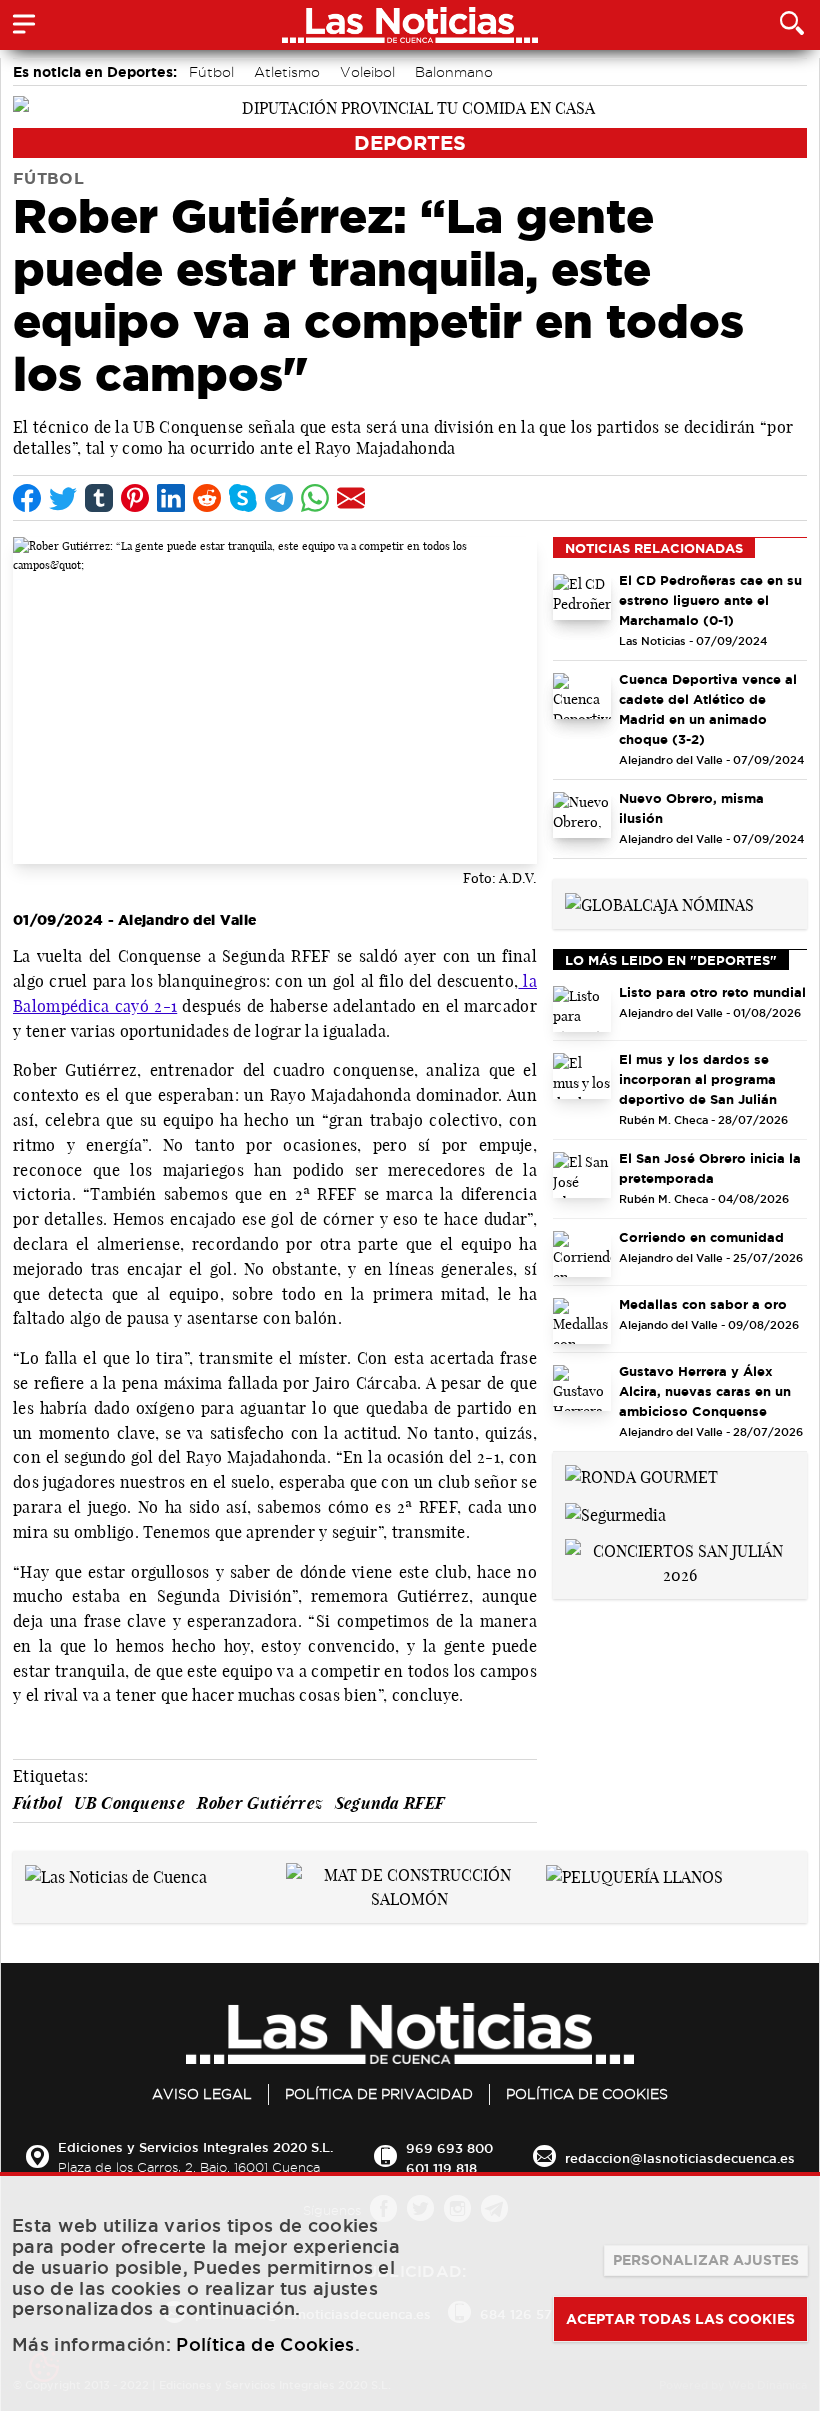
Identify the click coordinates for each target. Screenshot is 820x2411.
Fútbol (211, 72)
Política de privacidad (379, 2094)
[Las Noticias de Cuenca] (116, 1875)
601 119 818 (441, 2168)
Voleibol (367, 72)
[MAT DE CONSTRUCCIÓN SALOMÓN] (410, 1885)
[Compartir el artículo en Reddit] (207, 498)
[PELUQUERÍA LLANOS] (634, 1875)
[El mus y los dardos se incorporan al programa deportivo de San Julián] (582, 1076)
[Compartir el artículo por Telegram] (279, 498)
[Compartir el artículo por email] (351, 498)
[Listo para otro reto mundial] (582, 1009)
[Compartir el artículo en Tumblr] (99, 498)
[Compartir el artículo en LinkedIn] (171, 498)
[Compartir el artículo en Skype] (243, 498)
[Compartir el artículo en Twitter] (63, 498)
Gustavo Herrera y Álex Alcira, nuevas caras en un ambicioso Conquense (705, 1391)
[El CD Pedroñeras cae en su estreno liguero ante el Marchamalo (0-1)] (582, 597)
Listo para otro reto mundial (712, 992)
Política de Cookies (587, 2094)
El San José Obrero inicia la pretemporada (710, 1168)
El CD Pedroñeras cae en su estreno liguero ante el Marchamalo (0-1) (710, 600)
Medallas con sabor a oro (703, 1304)
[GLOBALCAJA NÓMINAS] (659, 903)
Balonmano (454, 72)
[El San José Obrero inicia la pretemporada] (582, 1175)
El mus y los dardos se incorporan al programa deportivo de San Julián (698, 1079)
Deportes (410, 142)
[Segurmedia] (615, 1513)
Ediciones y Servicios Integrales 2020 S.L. (195, 2147)
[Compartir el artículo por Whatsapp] (315, 498)
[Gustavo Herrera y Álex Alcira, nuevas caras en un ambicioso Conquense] (582, 1388)
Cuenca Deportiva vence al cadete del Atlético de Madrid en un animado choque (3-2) (708, 709)
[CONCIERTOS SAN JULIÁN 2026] (680, 1561)
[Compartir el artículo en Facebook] (27, 498)
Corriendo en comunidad (701, 1237)
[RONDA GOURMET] (641, 1476)
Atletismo (287, 72)
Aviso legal (202, 2094)
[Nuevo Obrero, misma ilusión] (582, 815)
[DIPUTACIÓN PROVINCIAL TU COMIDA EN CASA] (410, 106)
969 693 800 (449, 2148)
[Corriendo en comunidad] (582, 1254)
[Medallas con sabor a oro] (582, 1321)
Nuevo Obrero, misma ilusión (691, 808)
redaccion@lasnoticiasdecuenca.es (680, 2158)
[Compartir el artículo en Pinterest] (135, 498)
